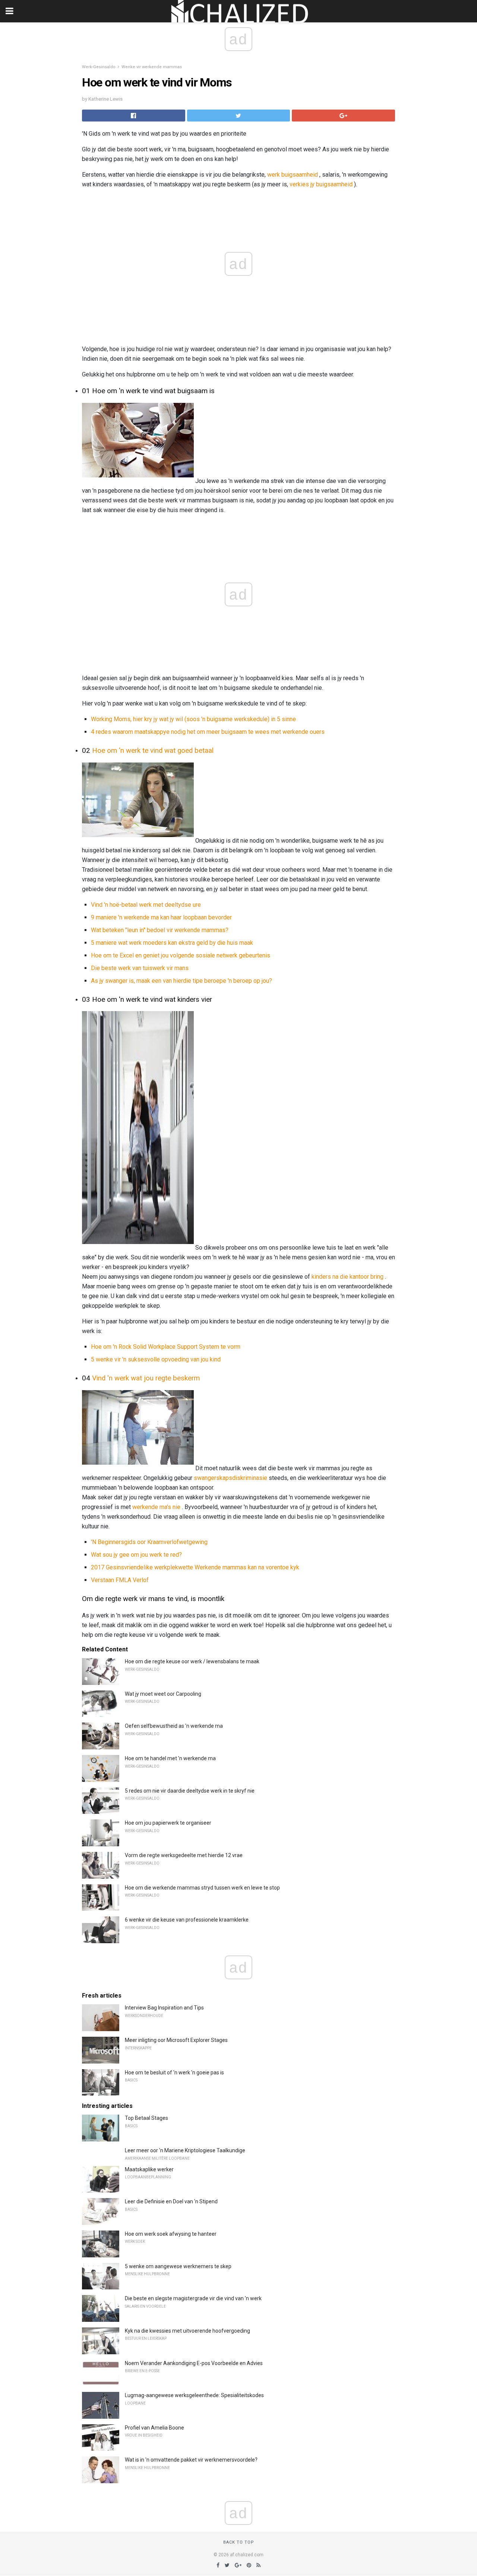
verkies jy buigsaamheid (321, 184)
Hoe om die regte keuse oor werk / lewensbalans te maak (192, 1661)
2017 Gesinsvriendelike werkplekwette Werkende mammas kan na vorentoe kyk (195, 1567)
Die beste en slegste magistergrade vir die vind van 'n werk (193, 2298)
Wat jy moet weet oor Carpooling (163, 1694)
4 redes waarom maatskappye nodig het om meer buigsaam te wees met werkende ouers (208, 732)
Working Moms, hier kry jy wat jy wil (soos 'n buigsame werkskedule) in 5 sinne (193, 719)
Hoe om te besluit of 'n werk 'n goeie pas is (174, 2073)
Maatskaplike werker (149, 2169)
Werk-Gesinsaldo (99, 67)
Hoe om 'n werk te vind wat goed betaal (153, 751)
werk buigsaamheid (293, 175)
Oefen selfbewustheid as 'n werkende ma (174, 1726)
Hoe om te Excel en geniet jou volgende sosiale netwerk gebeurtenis (181, 955)
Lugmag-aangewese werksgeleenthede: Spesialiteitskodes (194, 2395)
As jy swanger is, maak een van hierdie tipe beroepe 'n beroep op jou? (181, 981)
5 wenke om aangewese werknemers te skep (178, 2266)
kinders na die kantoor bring (348, 1277)
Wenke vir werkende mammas (152, 67)
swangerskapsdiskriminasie (230, 1478)
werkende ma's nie (156, 1507)
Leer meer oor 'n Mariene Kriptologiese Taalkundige (185, 2150)
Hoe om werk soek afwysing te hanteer (171, 2234)
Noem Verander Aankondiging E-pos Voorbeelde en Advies (194, 2363)
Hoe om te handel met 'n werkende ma (170, 1758)
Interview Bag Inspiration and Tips (164, 2008)
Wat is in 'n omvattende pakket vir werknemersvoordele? (191, 2460)
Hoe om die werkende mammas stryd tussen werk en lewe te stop (202, 1888)
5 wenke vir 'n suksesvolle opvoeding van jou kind (156, 1359)
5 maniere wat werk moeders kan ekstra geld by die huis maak (172, 943)
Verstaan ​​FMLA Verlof (120, 1580)
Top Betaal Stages (146, 2118)
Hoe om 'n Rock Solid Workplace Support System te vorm (166, 1347)
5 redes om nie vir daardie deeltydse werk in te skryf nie (190, 1791)
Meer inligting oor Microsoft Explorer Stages (176, 2040)
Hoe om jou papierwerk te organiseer (168, 1823)
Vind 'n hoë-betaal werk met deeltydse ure (146, 905)
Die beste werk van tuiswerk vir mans (140, 968)
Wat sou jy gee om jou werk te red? (136, 1555)
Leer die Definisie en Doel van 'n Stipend (171, 2201)
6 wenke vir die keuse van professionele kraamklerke (187, 1920)
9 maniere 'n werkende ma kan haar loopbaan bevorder (161, 917)
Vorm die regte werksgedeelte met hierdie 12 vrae (184, 1855)
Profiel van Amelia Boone (154, 2428)
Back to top (239, 2542)
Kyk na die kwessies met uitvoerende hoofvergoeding (187, 2331)
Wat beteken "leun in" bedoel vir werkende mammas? (160, 930)
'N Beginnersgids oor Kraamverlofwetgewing (149, 1542)
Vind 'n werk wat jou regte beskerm (146, 1378)
